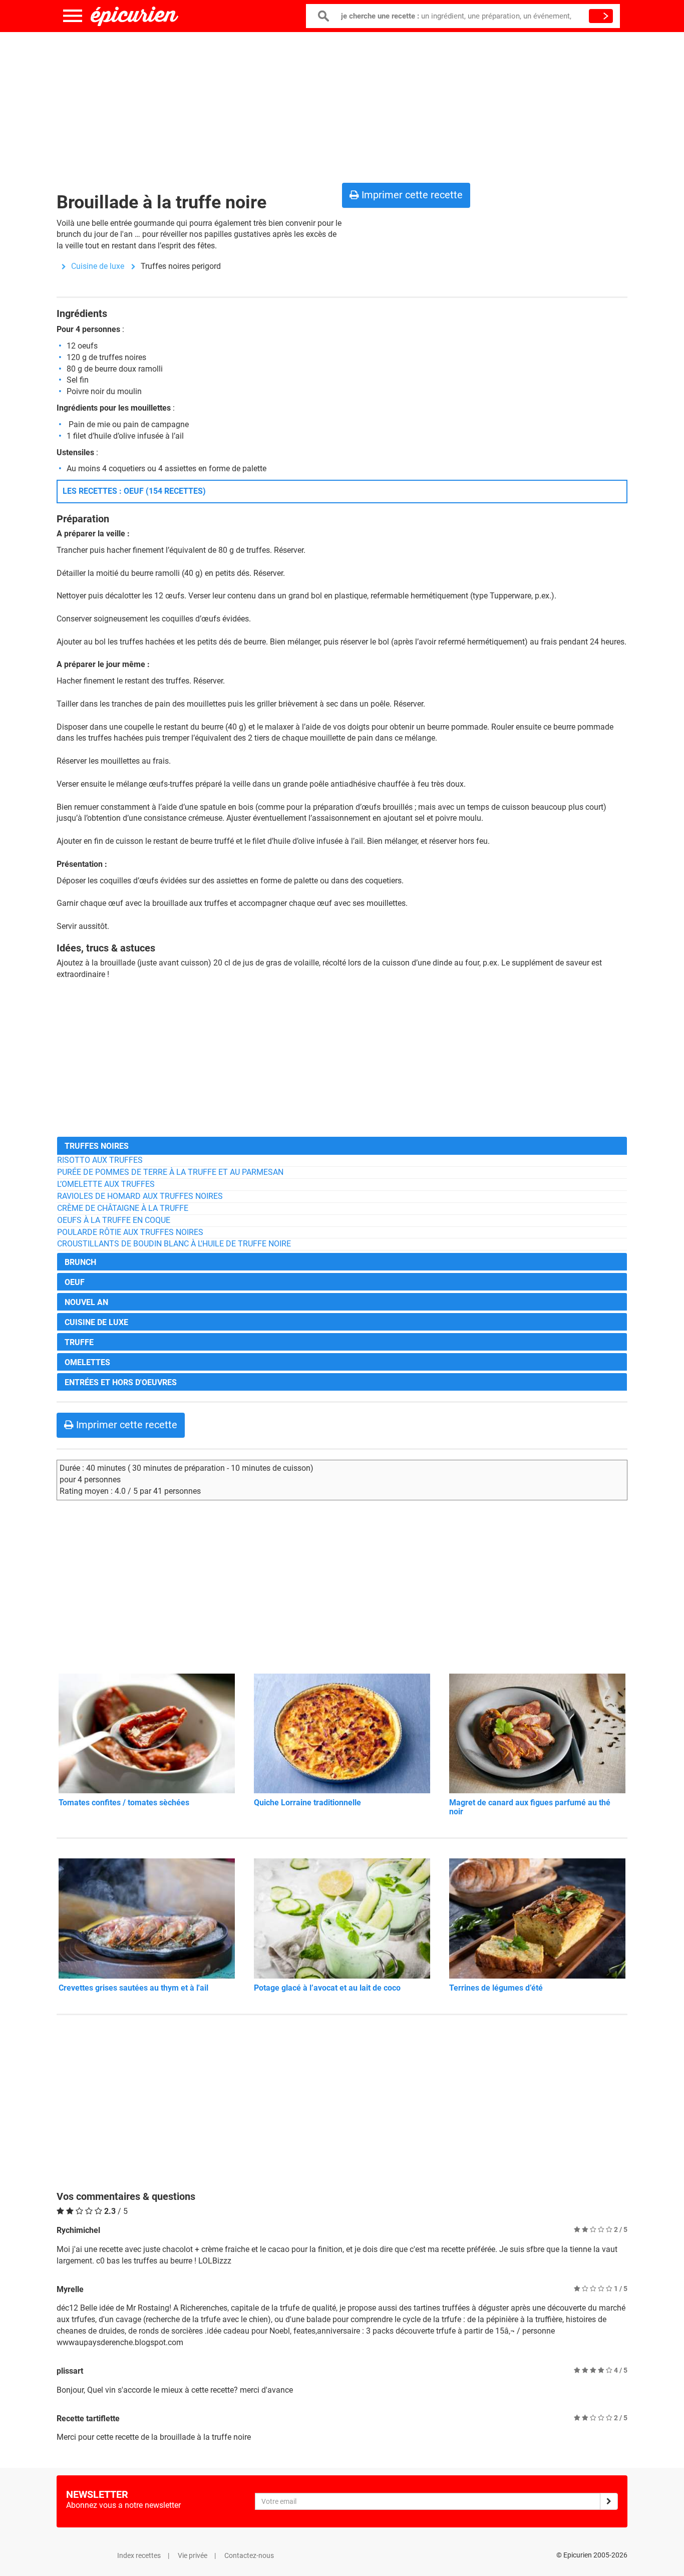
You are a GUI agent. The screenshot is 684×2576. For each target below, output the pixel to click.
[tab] (342, 1146)
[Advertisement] (342, 105)
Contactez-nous (249, 2555)
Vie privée (193, 2555)
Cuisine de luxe (98, 266)
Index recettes (139, 2555)
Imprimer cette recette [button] (411, 195)
